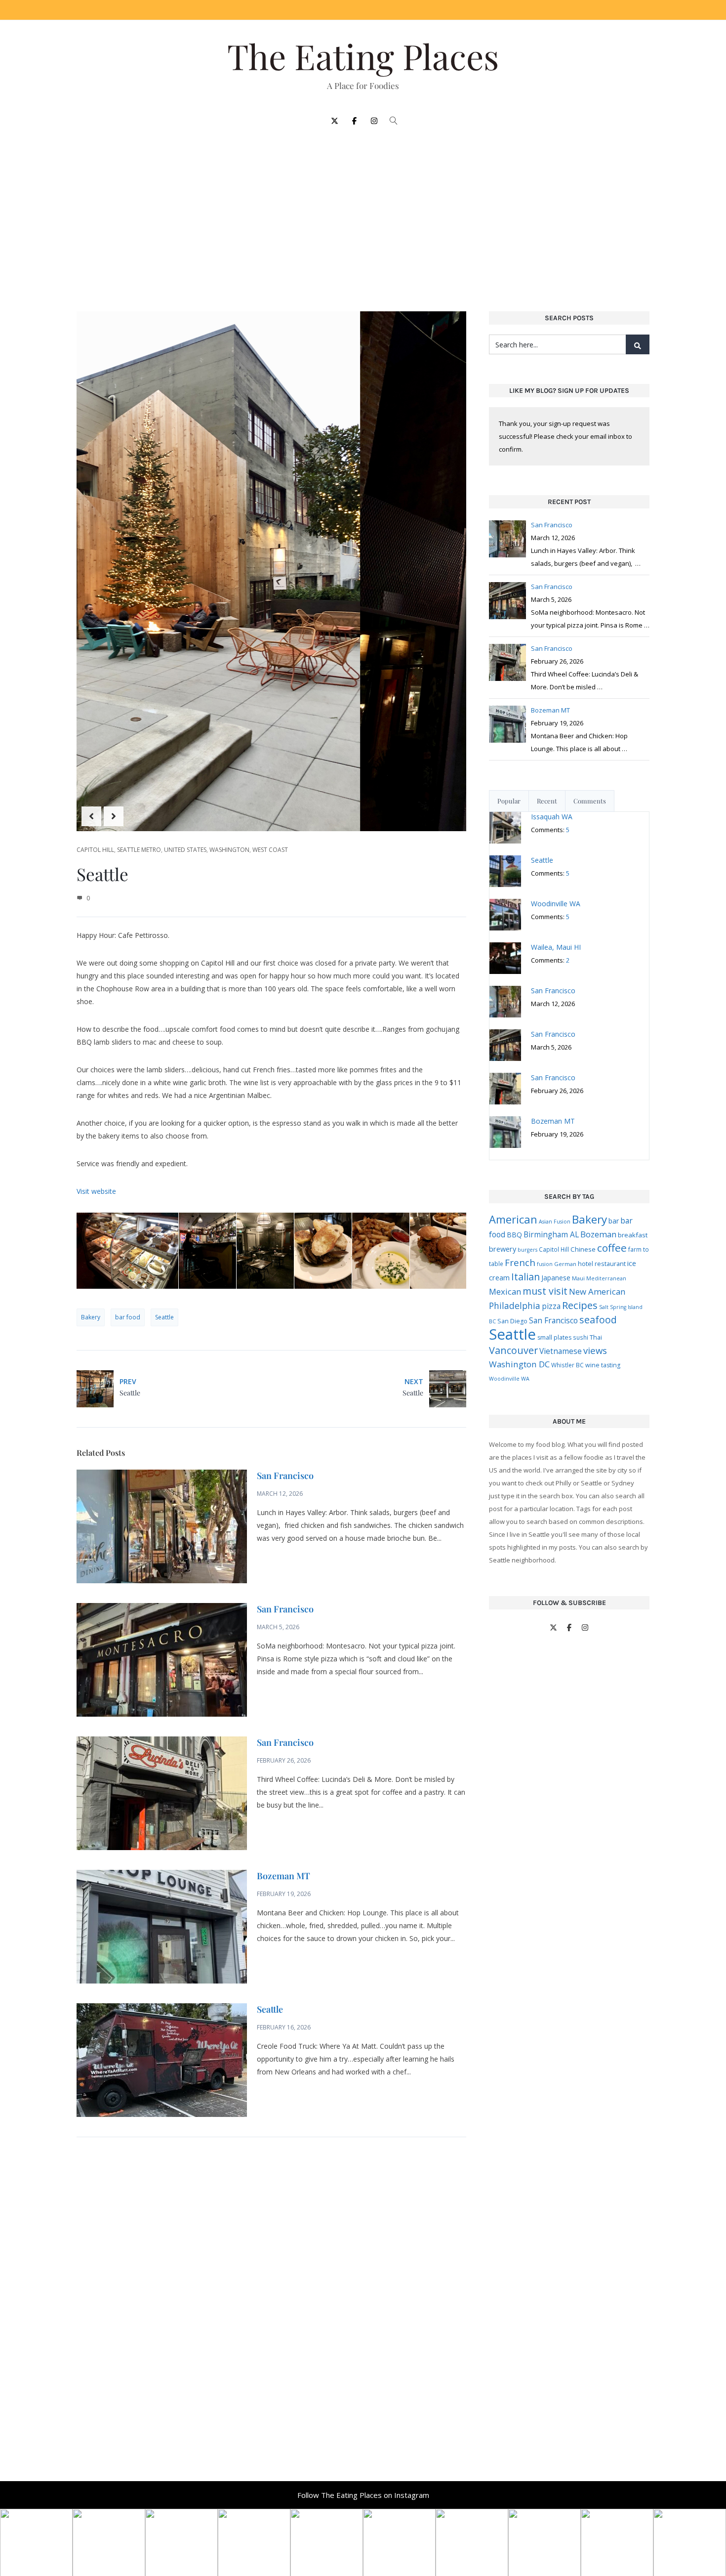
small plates (554, 1337)
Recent (547, 801)
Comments (590, 801)
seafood (598, 1320)
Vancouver (513, 1350)
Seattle (164, 1317)
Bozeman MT (283, 1876)
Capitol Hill (95, 850)
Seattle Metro (139, 850)
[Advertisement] (363, 213)
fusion (545, 1264)
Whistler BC (567, 1365)
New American (597, 1291)
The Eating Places (363, 56)
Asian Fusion (555, 1222)
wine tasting (603, 1365)
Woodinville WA (509, 1379)
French (520, 1262)
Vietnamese (561, 1351)
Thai (596, 1337)
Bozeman (598, 1234)
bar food (128, 1317)
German (565, 1264)
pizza (551, 1306)
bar (614, 1221)
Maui (578, 1278)
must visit (545, 1291)
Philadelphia (515, 1306)
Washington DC (519, 1364)
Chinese (583, 1249)
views (595, 1350)
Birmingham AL (551, 1234)
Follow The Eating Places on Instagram (363, 2495)
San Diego (512, 1321)
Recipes (580, 1305)
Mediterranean (606, 1278)
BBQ (514, 1235)
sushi (581, 1337)
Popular (509, 801)
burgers (527, 1250)
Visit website (96, 1191)
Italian (525, 1277)
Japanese (556, 1278)
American (513, 1219)
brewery (503, 1249)
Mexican (505, 1291)
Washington (229, 850)
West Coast (270, 850)
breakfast (633, 1235)
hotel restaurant (602, 1264)
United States (185, 850)
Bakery (91, 1317)
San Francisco (285, 1476)
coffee (612, 1248)
